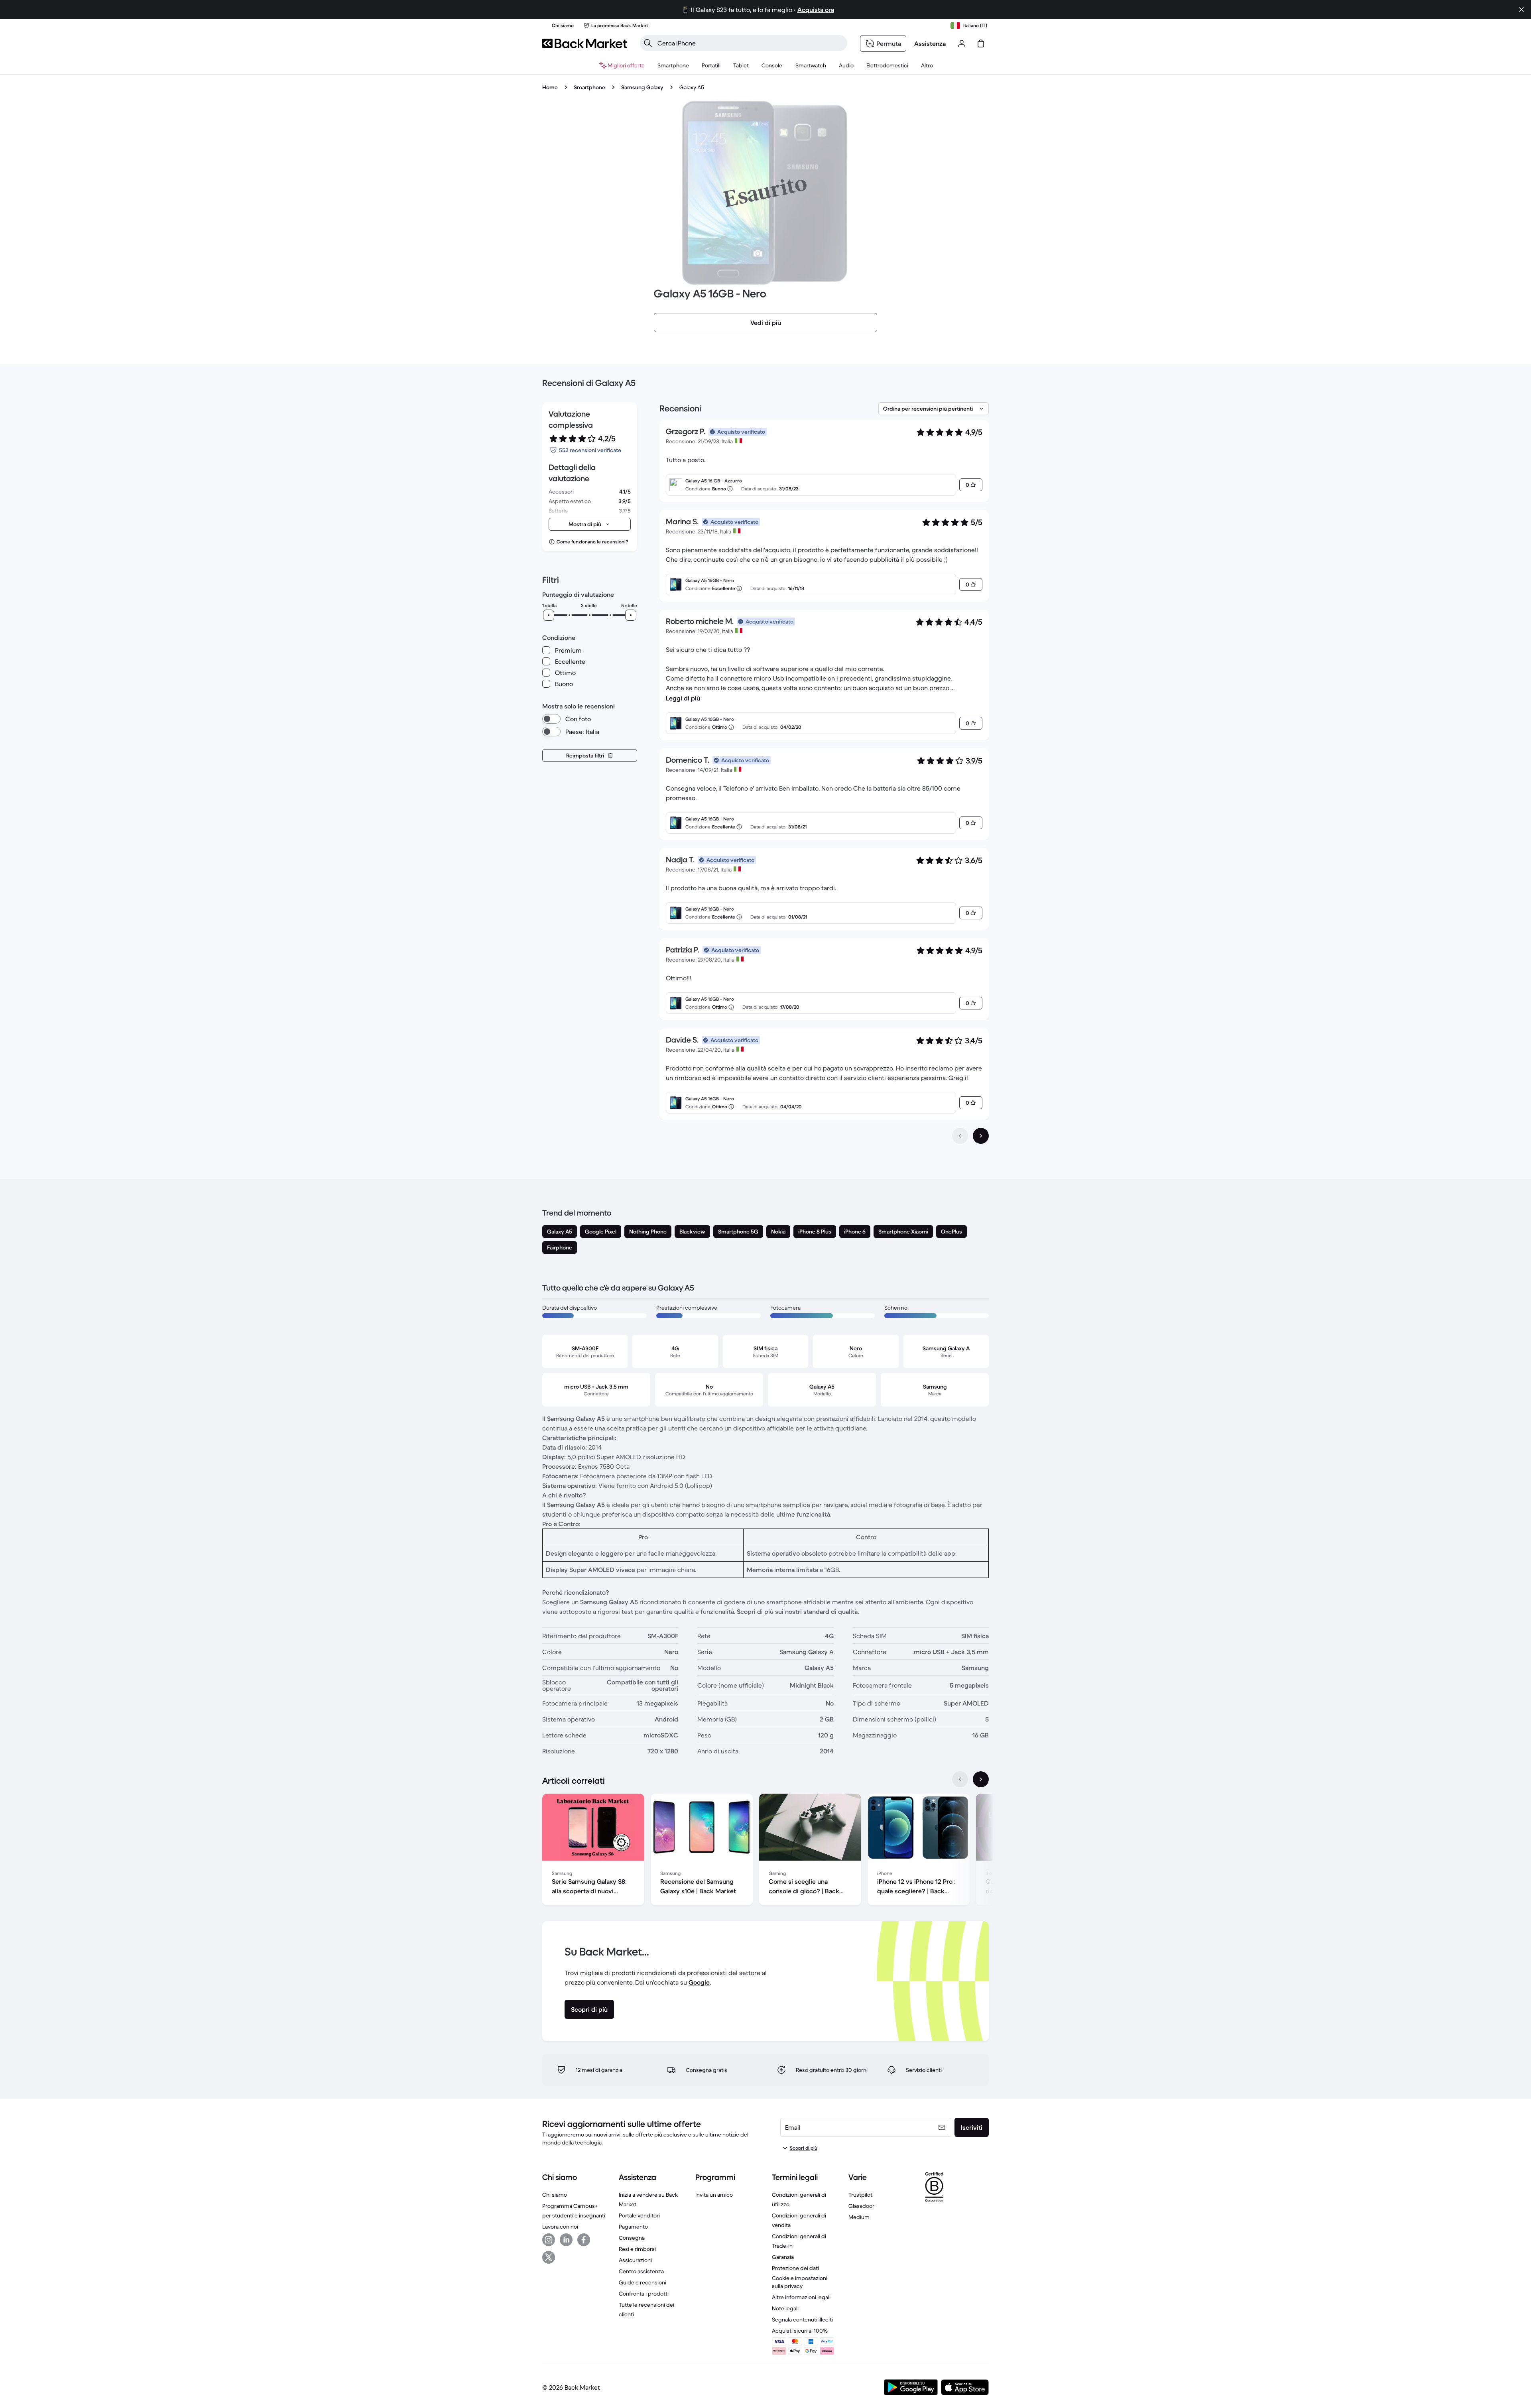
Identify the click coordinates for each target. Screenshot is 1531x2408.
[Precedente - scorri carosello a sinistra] (960, 1779)
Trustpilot (860, 2195)
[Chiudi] (1521, 10)
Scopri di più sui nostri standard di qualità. (798, 1611)
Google (699, 1982)
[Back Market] (585, 43)
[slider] (549, 615)
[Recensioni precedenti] (960, 1136)
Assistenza (930, 43)
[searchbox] (750, 43)
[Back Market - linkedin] (566, 2240)
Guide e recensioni (643, 2282)
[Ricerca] (648, 43)
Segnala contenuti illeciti (802, 2319)
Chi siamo (555, 2195)
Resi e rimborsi (637, 2249)
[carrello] (981, 43)
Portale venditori (639, 2215)
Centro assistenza (641, 2271)
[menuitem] (673, 65)
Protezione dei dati (795, 2268)
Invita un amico (714, 2195)
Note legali (785, 2308)
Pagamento (633, 2227)
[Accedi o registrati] (962, 43)
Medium (859, 2217)
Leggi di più (683, 698)
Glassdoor (861, 2206)
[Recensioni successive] (981, 1136)
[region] (765, 1851)
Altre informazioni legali (801, 2297)
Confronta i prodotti (644, 2294)
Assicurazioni (635, 2260)
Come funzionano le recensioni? (592, 542)
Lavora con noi (560, 2227)
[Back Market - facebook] (584, 2240)
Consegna (632, 2238)
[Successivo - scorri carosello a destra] (981, 1779)
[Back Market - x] (549, 2257)
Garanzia (783, 2257)
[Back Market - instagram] (549, 2240)
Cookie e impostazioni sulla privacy (800, 2282)
